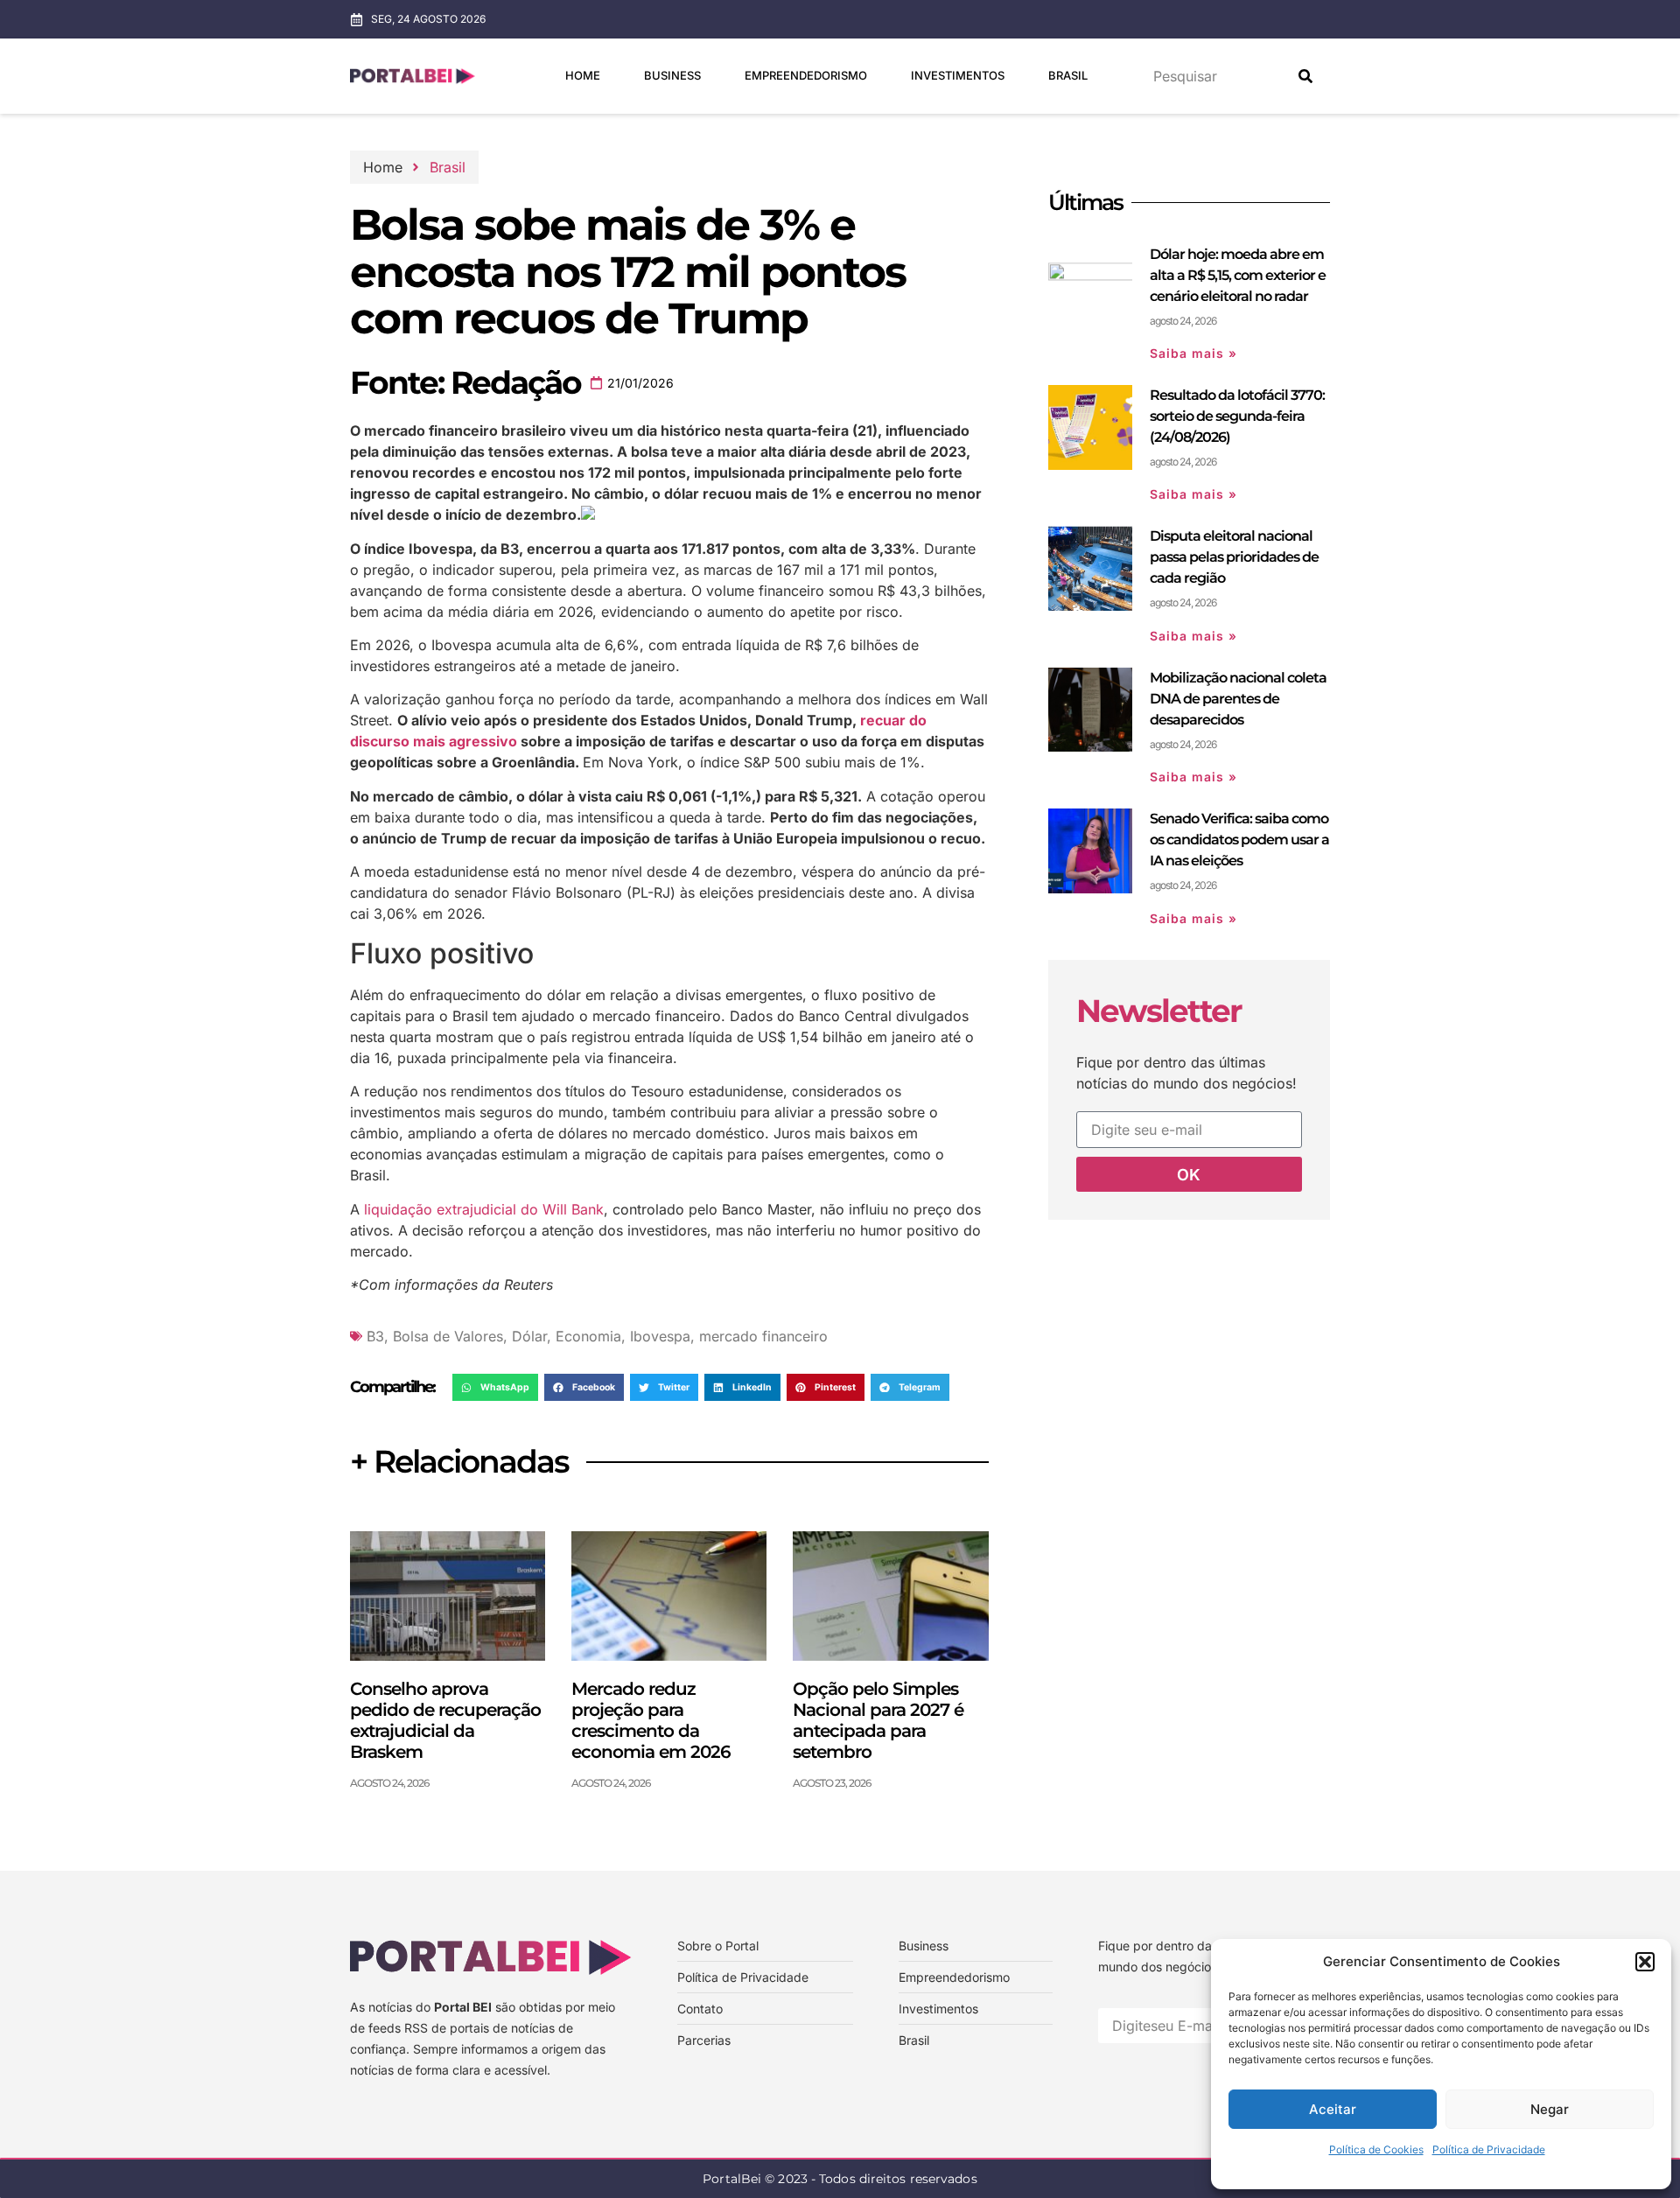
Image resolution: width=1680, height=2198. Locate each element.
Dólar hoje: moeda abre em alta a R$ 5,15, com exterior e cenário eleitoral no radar (1238, 275)
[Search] (1305, 76)
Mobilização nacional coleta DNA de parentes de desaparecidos (1238, 699)
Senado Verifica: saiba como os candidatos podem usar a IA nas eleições (1239, 840)
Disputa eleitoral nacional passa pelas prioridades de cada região (1234, 557)
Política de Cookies (1376, 2149)
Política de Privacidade (1489, 2149)
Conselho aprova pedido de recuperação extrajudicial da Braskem (445, 1720)
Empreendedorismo (806, 75)
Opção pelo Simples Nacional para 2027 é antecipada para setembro (878, 1720)
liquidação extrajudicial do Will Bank (484, 1209)
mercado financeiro (763, 1336)
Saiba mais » (1193, 353)
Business (672, 75)
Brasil (1068, 75)
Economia (588, 1336)
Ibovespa (660, 1336)
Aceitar (1333, 2109)
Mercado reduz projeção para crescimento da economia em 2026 (651, 1720)
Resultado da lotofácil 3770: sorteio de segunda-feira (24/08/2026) (1237, 416)
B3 (375, 1336)
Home (583, 75)
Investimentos (958, 75)
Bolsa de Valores (448, 1336)
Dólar (529, 1336)
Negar (1550, 2109)
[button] (1645, 1962)
